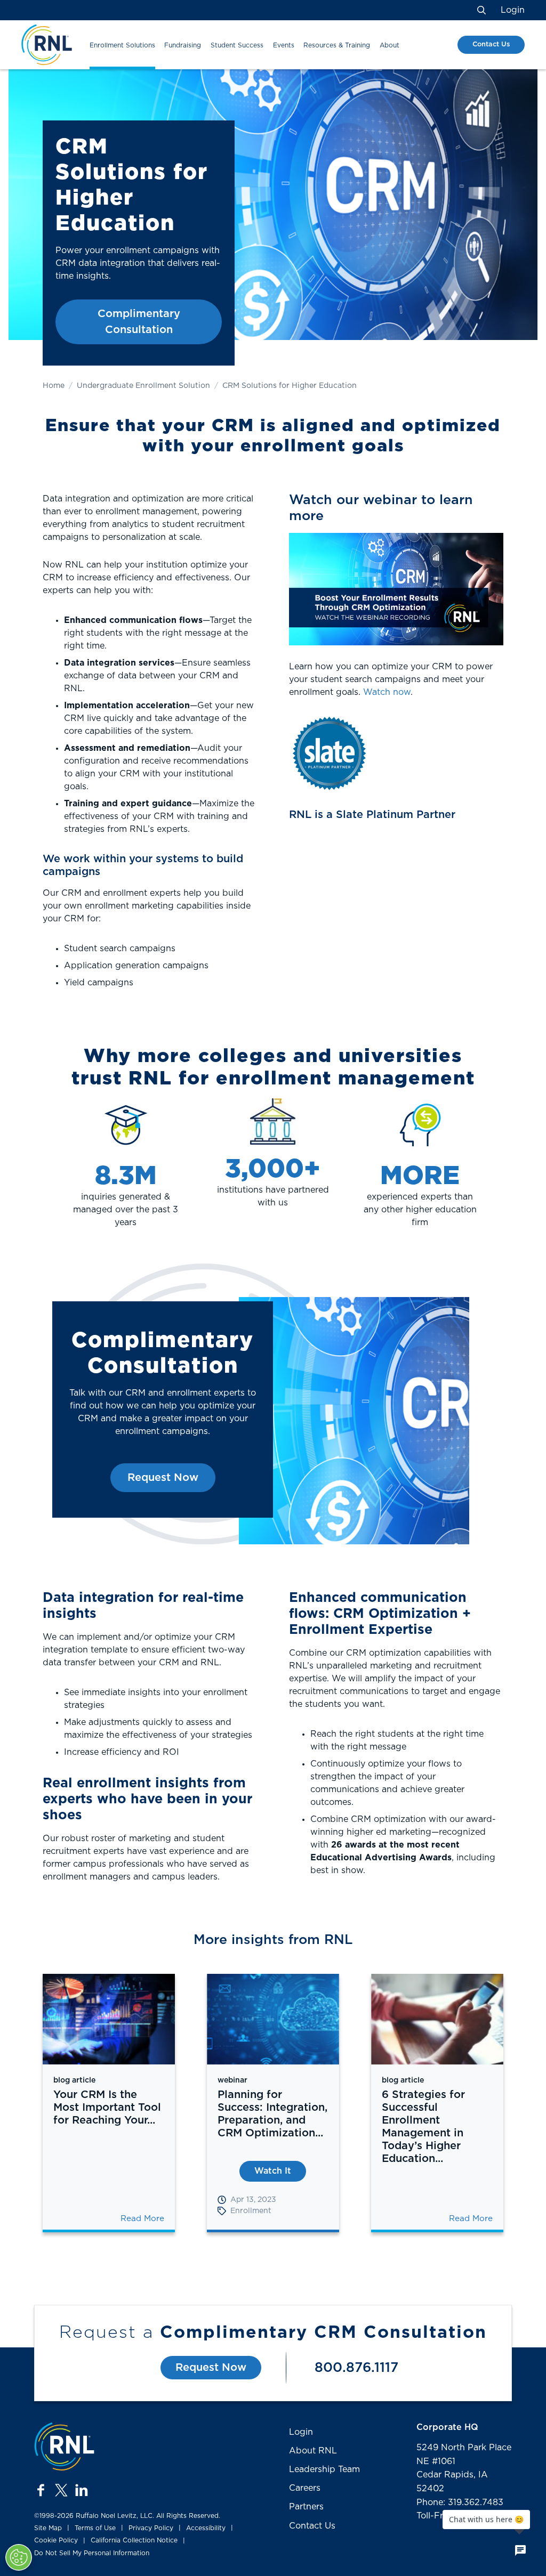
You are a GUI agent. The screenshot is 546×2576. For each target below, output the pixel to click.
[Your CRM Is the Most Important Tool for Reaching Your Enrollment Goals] (109, 2019)
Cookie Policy (56, 2540)
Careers (305, 2488)
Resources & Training (337, 45)
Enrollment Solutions (122, 45)
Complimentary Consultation (139, 322)
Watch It (273, 2171)
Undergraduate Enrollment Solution (143, 386)
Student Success (237, 45)
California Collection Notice (134, 2540)
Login (513, 10)
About (390, 45)
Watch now (387, 692)
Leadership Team (324, 2469)
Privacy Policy (151, 2528)
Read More (142, 2219)
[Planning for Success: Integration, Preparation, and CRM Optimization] (273, 2019)
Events (284, 45)
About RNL (313, 2451)
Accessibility (206, 2528)
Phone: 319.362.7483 (460, 2502)
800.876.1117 (356, 2368)
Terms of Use (95, 2528)
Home (54, 386)
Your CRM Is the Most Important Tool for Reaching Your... (107, 2108)
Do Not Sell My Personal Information (92, 2553)
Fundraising (183, 45)
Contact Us (491, 44)
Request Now (163, 1478)
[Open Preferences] (19, 2557)
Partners (306, 2507)
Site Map (48, 2528)
